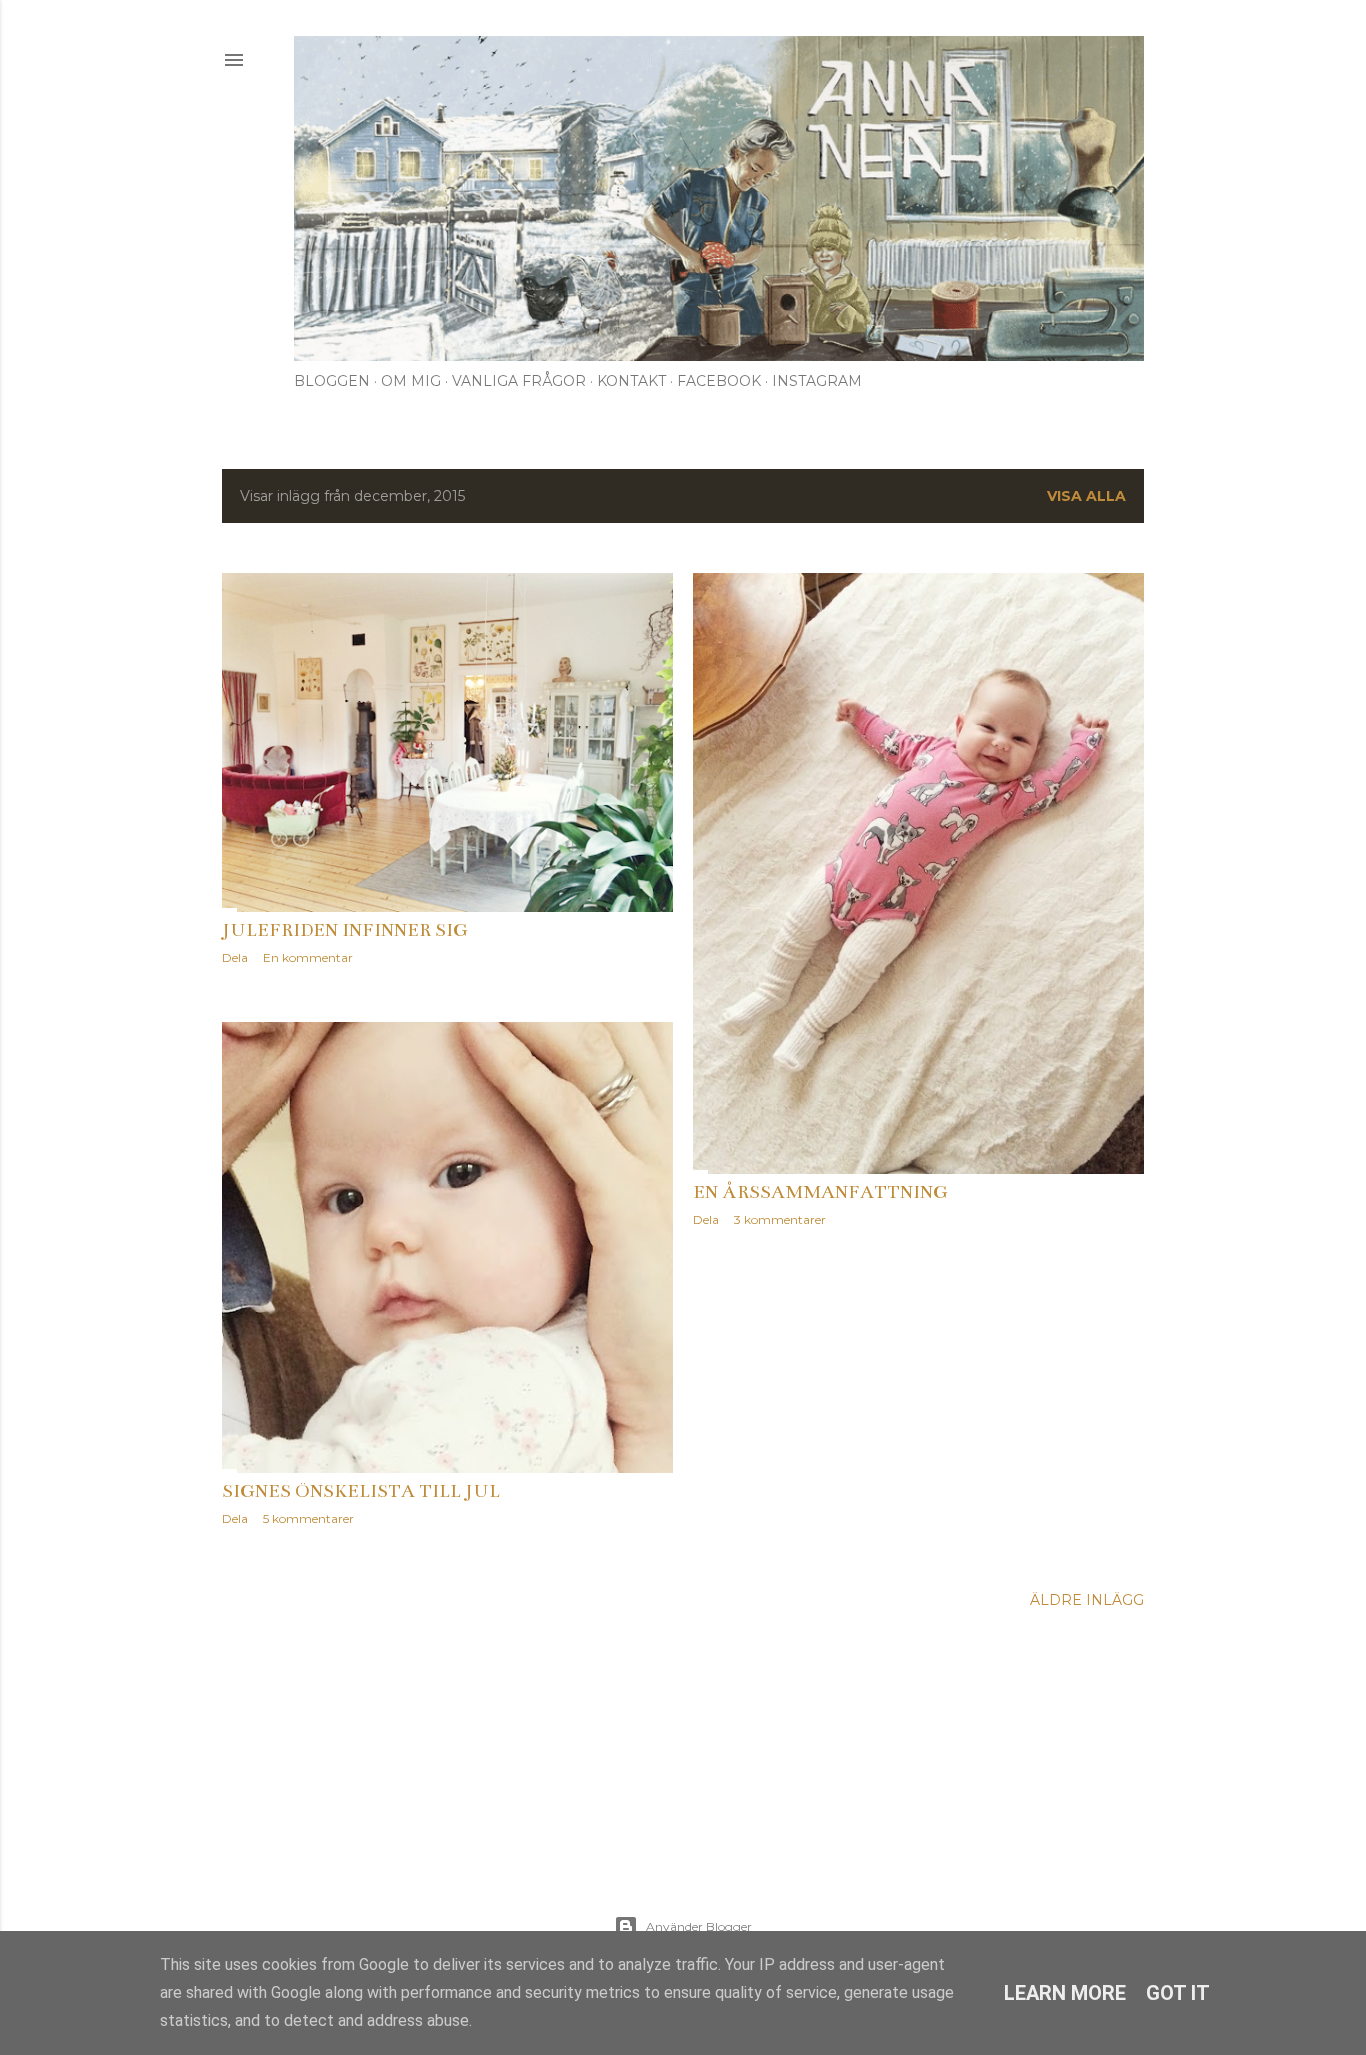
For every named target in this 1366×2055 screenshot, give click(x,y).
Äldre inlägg (1087, 1600)
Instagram (817, 381)
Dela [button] (235, 957)
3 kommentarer (780, 1219)
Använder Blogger (699, 1926)
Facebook (719, 381)
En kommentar (308, 957)
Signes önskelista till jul (361, 1491)
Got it (1178, 1993)
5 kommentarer (308, 1518)
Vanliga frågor (519, 381)
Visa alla (1086, 496)
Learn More (1065, 1993)
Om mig (411, 381)
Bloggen (332, 381)
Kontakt (631, 381)
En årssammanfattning (820, 1192)
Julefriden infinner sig (345, 930)
